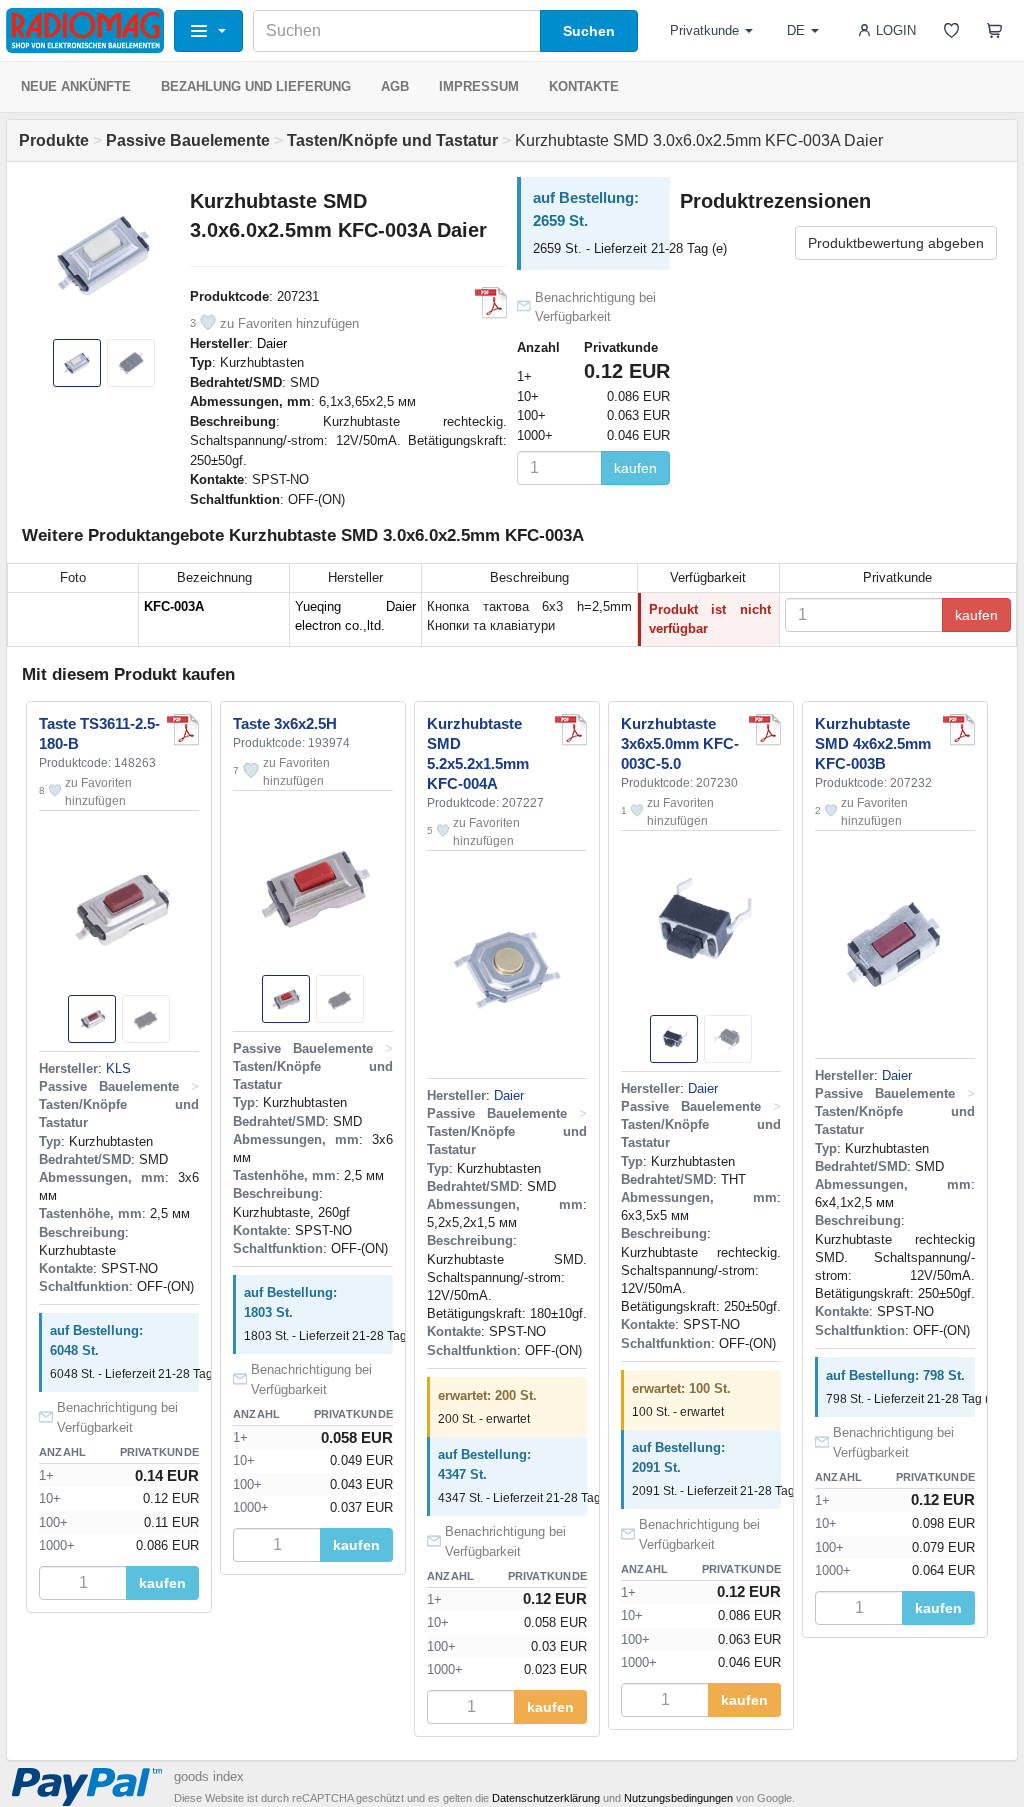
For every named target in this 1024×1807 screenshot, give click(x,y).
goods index (209, 1776)
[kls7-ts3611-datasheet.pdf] (183, 730)
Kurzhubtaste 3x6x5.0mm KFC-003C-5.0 (680, 743)
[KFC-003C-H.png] (765, 730)
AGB (395, 86)
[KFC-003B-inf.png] (959, 730)
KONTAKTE (584, 86)
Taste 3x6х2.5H (285, 723)
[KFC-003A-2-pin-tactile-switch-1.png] (491, 303)
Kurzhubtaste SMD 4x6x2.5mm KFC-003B (873, 743)
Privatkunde (704, 30)
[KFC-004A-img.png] (571, 730)
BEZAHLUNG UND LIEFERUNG (256, 86)
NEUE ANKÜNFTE (76, 86)
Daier (272, 343)
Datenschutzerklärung (546, 1798)
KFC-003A (174, 606)
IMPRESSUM (479, 86)
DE (796, 30)
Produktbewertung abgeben (896, 243)
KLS (118, 1068)
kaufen (635, 468)
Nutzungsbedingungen (678, 1798)
